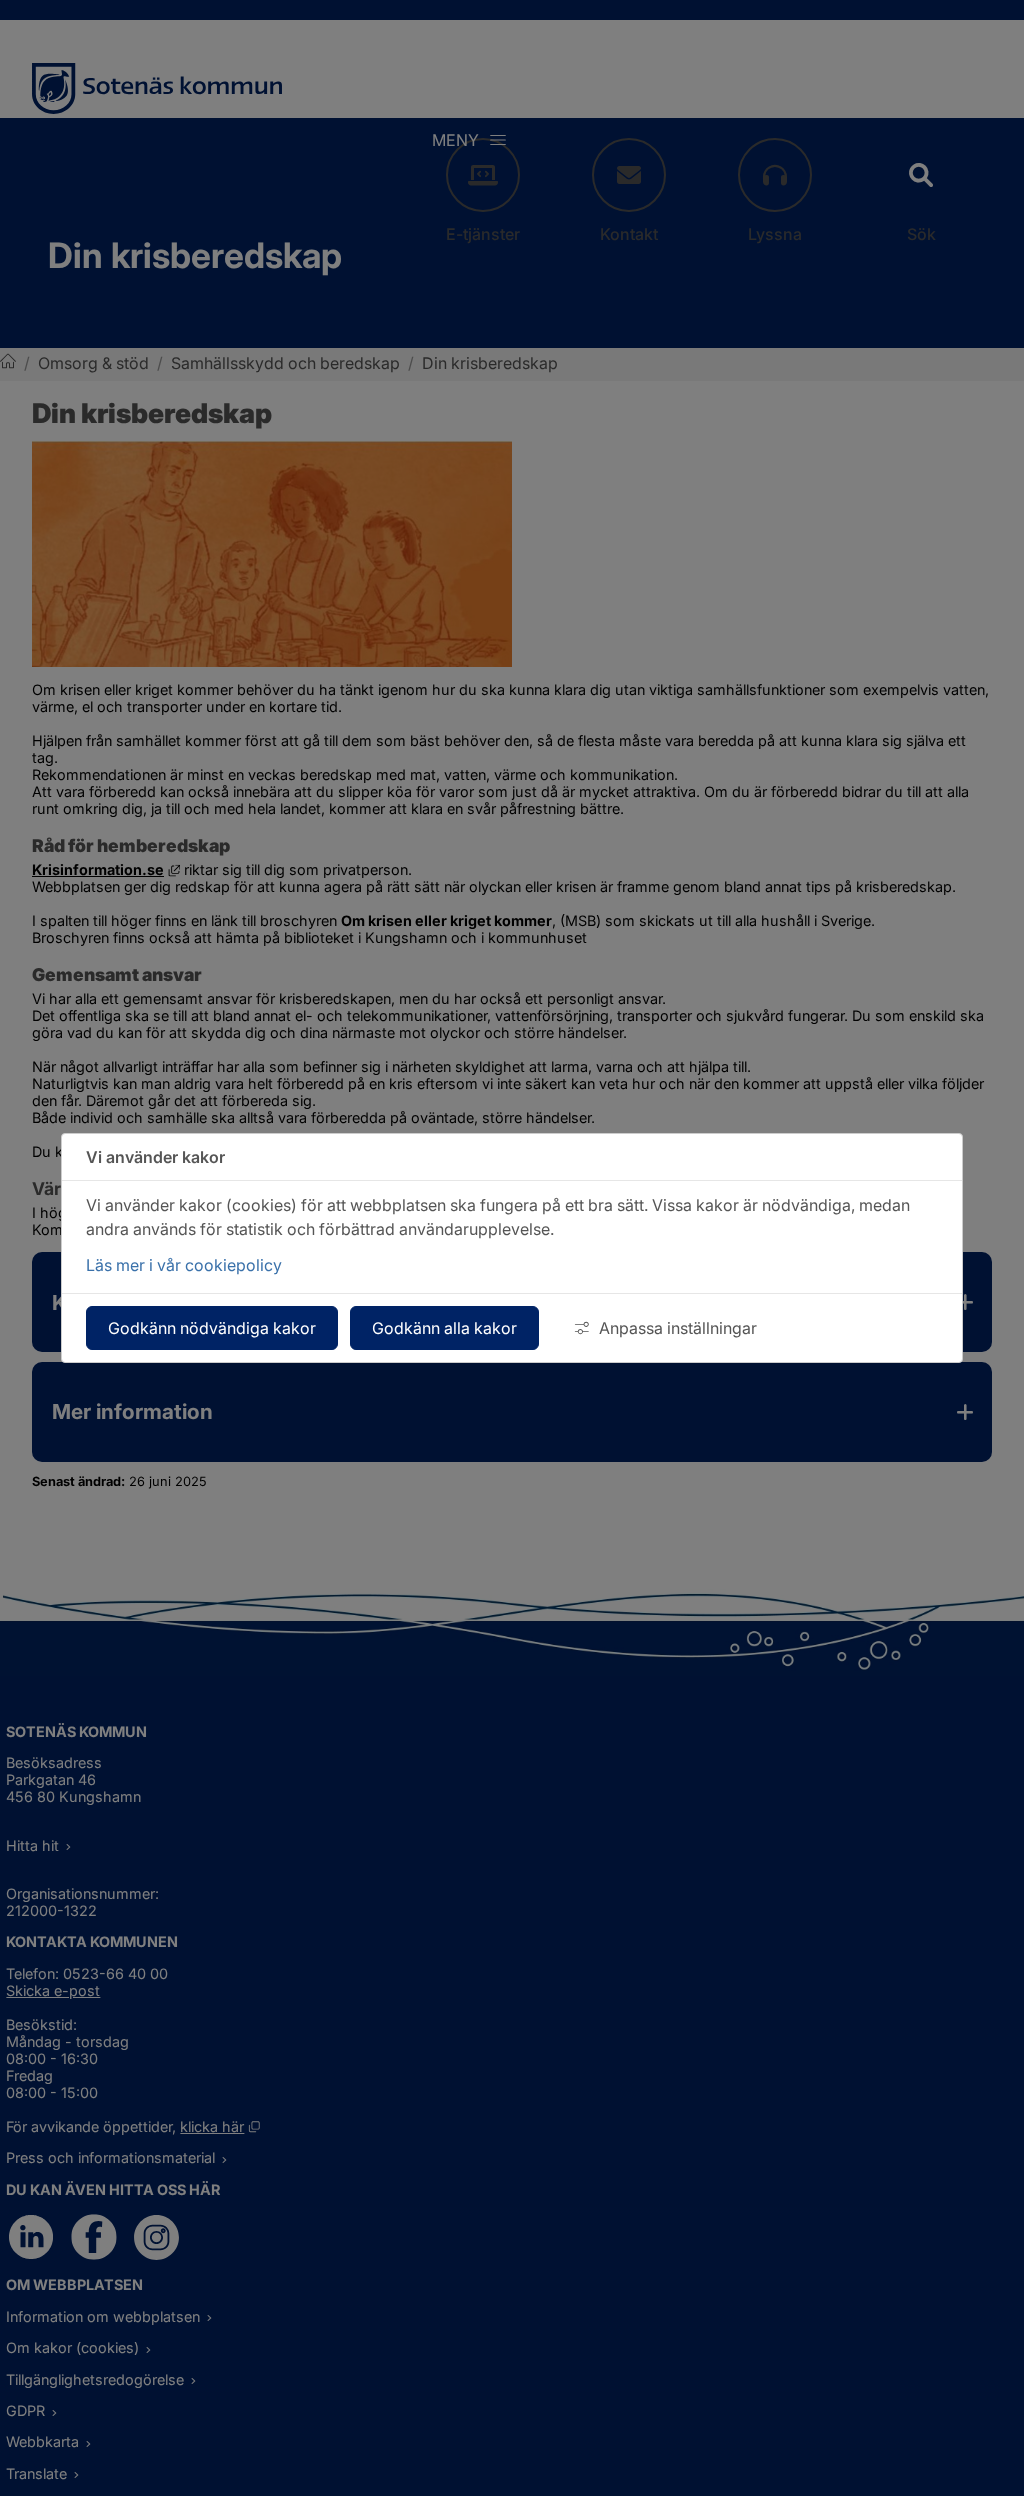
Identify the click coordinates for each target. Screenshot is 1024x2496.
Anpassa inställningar (678, 1328)
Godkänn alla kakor (444, 1328)
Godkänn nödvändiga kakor (212, 1328)
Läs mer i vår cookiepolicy (184, 1265)
